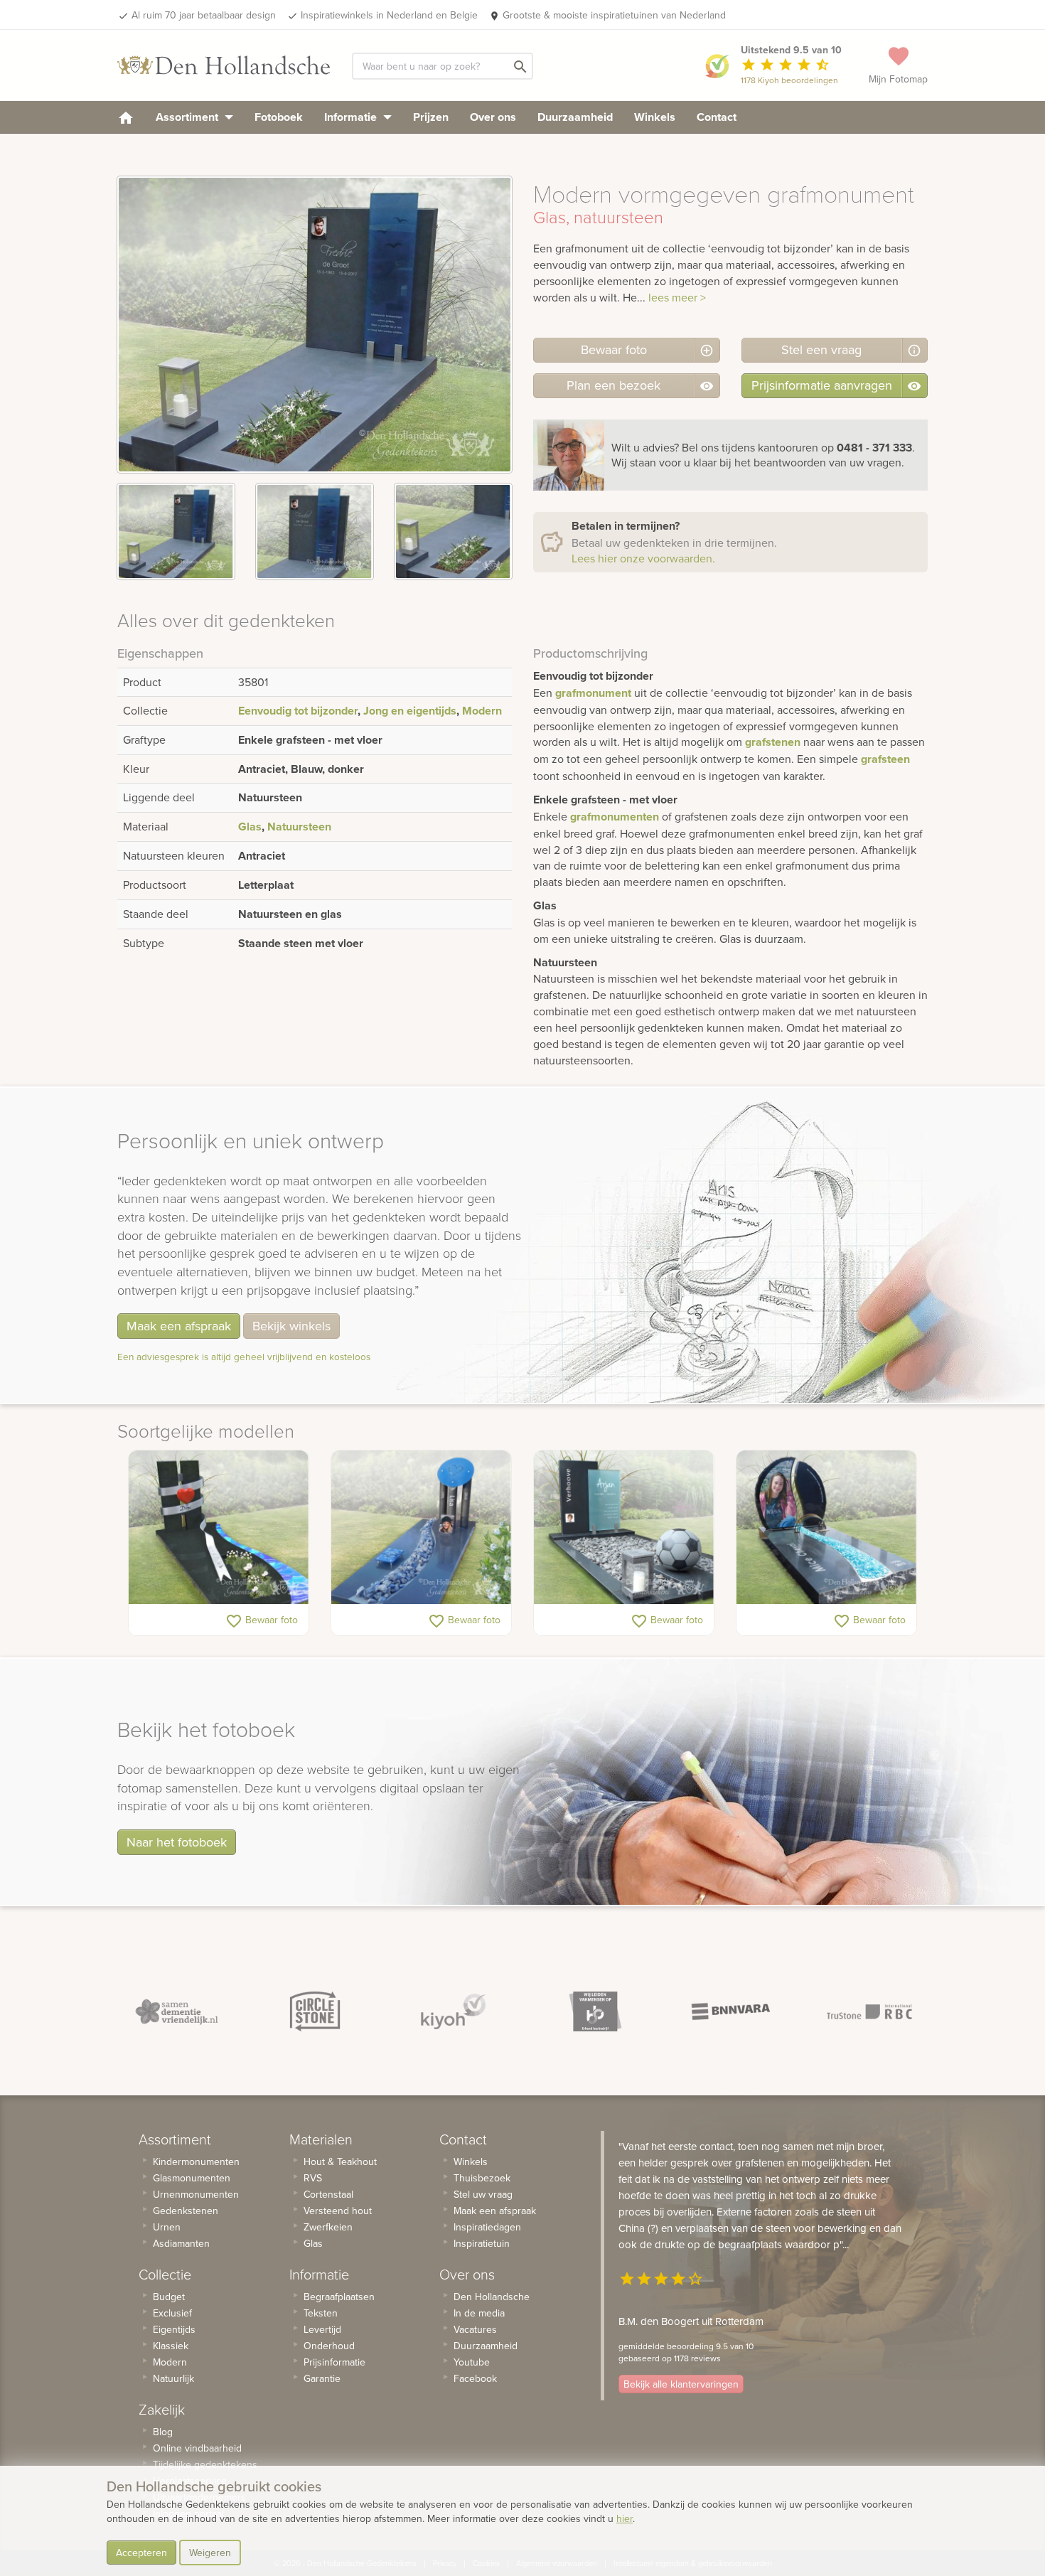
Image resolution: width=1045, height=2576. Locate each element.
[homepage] (126, 117)
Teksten (321, 2313)
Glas (250, 827)
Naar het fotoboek (177, 1842)
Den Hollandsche (492, 2297)
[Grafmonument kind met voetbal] (624, 1527)
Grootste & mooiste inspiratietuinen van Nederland (614, 15)
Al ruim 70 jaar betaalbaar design (204, 15)
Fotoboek (279, 117)
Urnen (167, 2227)
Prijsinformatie (334, 2362)
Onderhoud (329, 2346)
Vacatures (475, 2329)
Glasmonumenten (192, 2178)
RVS (313, 2178)
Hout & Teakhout (340, 2161)
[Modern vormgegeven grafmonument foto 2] (315, 531)
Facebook (475, 2378)
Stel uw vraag (483, 2194)
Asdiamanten (181, 2243)
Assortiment (188, 117)
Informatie (352, 117)
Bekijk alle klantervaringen (681, 2384)
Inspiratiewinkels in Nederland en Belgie (389, 15)
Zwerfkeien (328, 2227)
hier (625, 2518)
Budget (169, 2297)
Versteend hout (338, 2211)
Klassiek (171, 2346)
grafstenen (773, 742)
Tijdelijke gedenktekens (205, 2464)
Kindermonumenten (196, 2161)
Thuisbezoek (482, 2178)
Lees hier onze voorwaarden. (643, 558)
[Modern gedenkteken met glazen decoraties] (421, 1527)
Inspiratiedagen (487, 2227)
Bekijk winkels (291, 1326)
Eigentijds (174, 2329)
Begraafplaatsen (339, 2297)
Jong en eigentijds (410, 711)
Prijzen (431, 117)
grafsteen (885, 759)
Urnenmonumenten (196, 2194)
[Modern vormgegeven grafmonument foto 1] (176, 531)
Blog (163, 2432)
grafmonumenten (615, 817)
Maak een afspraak (179, 1326)
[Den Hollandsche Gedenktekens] (224, 65)
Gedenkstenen (186, 2211)
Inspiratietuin (482, 2243)
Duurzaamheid (575, 117)
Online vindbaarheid (197, 2448)
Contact (717, 117)
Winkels (655, 117)
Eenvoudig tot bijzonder (298, 711)
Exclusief (172, 2313)
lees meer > (677, 297)
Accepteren (141, 2553)
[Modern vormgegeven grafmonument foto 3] (453, 531)
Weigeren (210, 2553)
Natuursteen (299, 827)
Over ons (493, 117)
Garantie (322, 2378)
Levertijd (322, 2329)
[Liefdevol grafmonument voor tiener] (219, 1527)
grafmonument (593, 693)
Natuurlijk (173, 2378)
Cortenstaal (328, 2194)
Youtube (472, 2362)
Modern (482, 711)
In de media (479, 2313)
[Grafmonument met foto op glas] (826, 1527)
